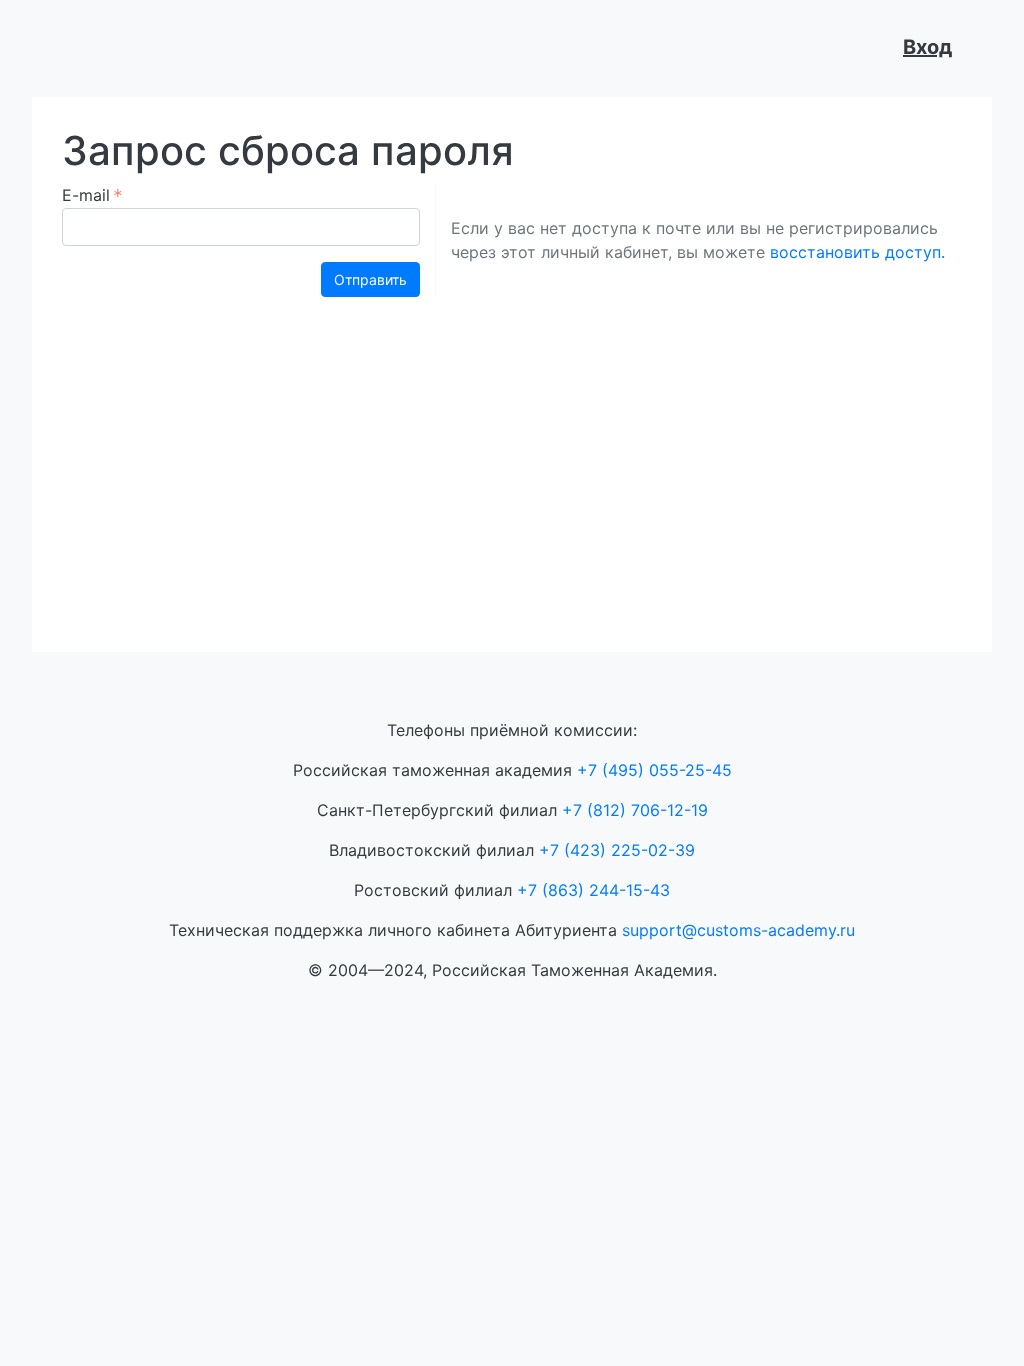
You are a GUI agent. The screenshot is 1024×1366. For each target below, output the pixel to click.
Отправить (370, 279)
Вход (927, 47)
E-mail (86, 195)
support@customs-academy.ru (738, 930)
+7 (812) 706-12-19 (635, 810)
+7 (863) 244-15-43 (593, 890)
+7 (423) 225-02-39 (617, 850)
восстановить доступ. (857, 252)
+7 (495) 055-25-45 (654, 770)
